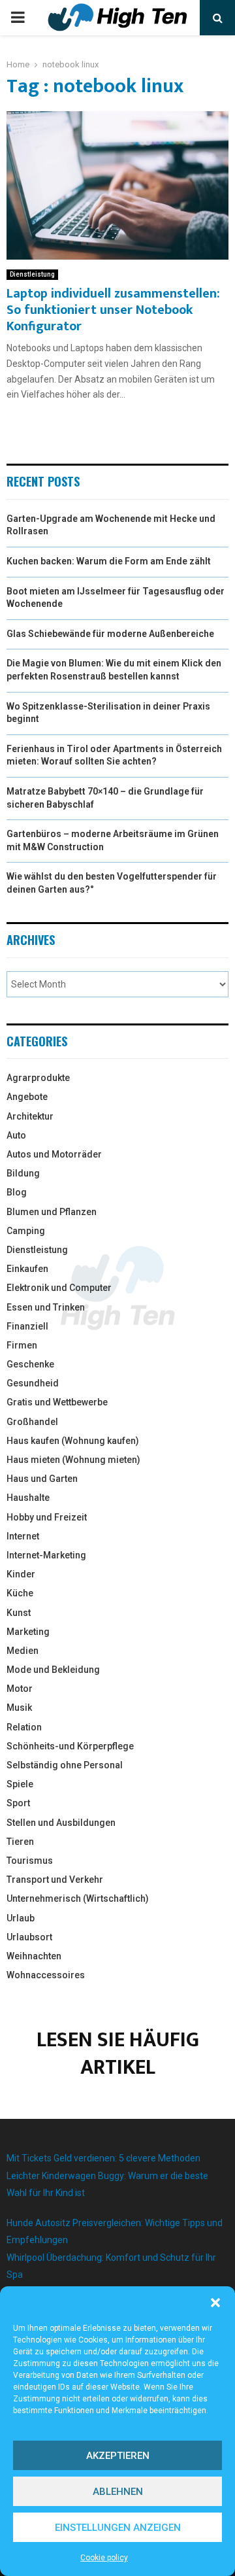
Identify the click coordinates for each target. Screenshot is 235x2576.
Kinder (21, 1574)
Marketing (28, 1632)
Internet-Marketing (46, 1555)
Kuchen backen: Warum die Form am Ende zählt (109, 561)
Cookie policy (104, 2558)
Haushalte (28, 1498)
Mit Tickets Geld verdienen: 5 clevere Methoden (103, 2158)
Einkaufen (27, 1269)
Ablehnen (118, 2492)
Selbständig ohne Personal (65, 1765)
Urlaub (21, 1918)
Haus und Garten (42, 1479)
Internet (23, 1536)
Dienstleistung (32, 274)
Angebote (27, 1097)
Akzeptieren (118, 2456)
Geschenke (30, 1364)
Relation (24, 1727)
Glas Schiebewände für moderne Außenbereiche (110, 634)
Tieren (20, 1842)
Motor (20, 1689)
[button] (215, 2303)
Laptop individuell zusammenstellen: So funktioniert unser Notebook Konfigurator (113, 310)
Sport (18, 1803)
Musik (19, 1708)
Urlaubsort (29, 1937)
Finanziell (27, 1326)
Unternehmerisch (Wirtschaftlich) (78, 1898)
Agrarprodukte (38, 1078)
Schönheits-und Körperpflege (70, 1746)
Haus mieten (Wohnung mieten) (73, 1460)
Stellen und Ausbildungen (61, 1823)
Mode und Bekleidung (53, 1670)
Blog (17, 1192)
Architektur (30, 1116)
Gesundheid (33, 1383)
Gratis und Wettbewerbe (57, 1402)
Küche (20, 1593)
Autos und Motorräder (54, 1154)
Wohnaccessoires (46, 1975)
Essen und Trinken (46, 1307)
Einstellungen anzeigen (118, 2528)
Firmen (22, 1345)
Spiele (20, 1784)
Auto (16, 1135)
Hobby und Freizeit (47, 1517)
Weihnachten (34, 1956)
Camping (26, 1231)
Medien (23, 1651)
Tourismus (30, 1861)
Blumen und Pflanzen (52, 1212)
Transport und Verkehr (55, 1880)
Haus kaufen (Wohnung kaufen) (73, 1441)
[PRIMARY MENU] (18, 18)
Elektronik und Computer (59, 1288)
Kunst (19, 1613)
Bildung (23, 1173)
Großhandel (32, 1422)
